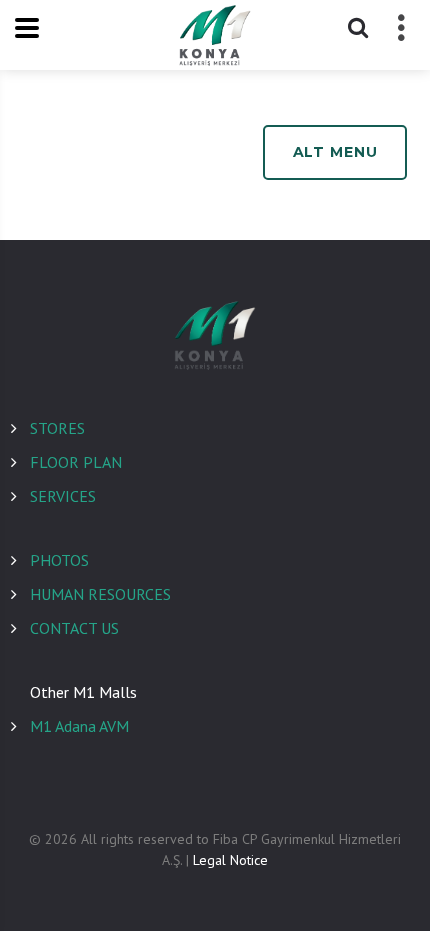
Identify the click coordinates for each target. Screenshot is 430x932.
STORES (57, 428)
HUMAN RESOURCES (100, 594)
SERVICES (63, 496)
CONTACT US (74, 628)
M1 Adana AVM (79, 726)
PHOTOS (59, 560)
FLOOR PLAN (76, 462)
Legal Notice (230, 860)
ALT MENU (335, 152)
